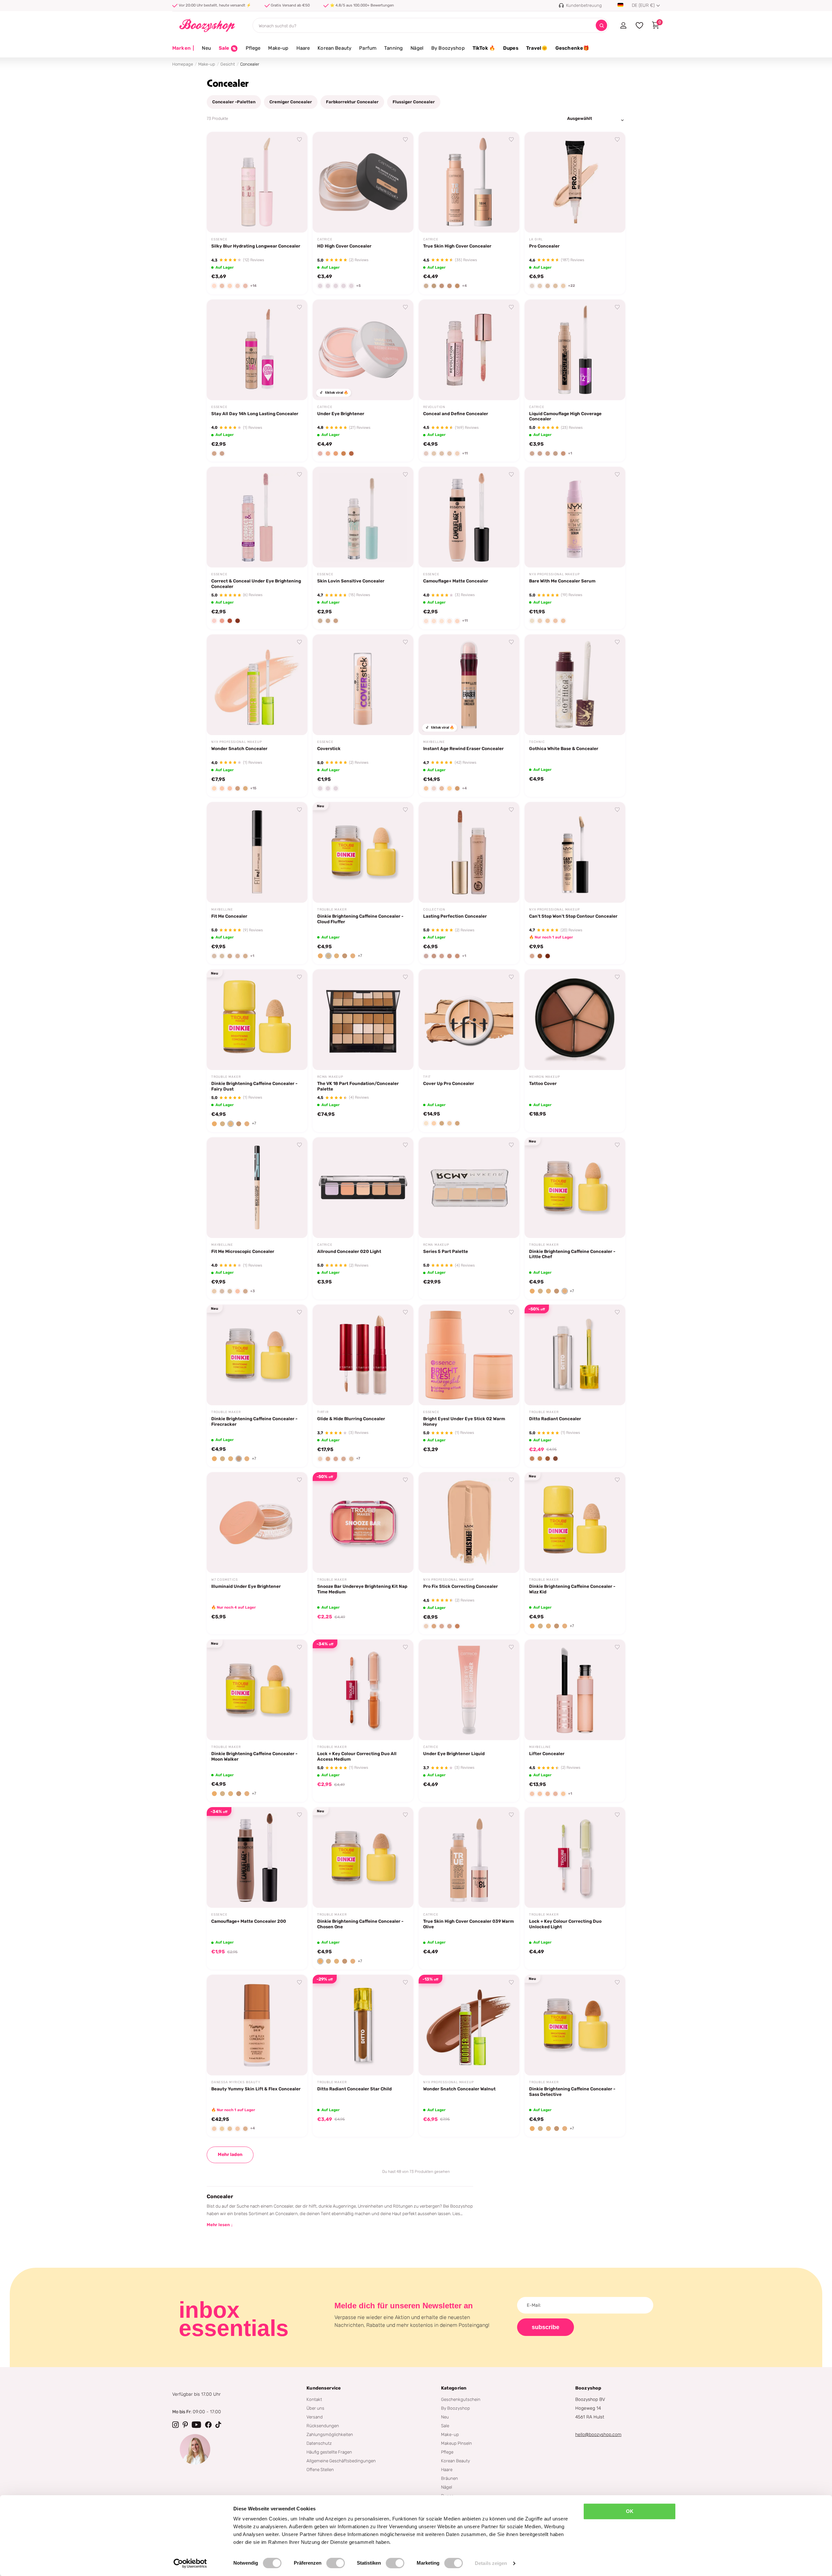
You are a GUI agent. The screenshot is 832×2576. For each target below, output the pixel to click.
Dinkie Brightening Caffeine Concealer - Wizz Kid (572, 1589)
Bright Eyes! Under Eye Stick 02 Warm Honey (464, 1421)
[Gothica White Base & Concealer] (575, 685)
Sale (445, 2426)
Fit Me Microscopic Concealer (243, 1251)
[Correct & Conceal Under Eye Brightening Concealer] (257, 517)
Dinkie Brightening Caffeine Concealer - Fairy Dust (254, 1086)
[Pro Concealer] (575, 182)
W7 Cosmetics (225, 1580)
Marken (183, 48)
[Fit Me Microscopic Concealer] (257, 1188)
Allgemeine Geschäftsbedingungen (341, 2461)
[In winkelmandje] (294, 220)
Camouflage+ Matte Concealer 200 (249, 1921)
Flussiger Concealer (414, 102)
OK (630, 2511)
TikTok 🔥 (484, 48)
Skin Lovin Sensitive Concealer (351, 581)
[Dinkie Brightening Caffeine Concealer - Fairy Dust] (257, 1020)
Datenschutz (319, 2443)
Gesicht (228, 64)
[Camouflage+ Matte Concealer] (469, 517)
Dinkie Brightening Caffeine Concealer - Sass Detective (572, 2091)
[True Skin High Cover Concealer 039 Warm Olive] (469, 1857)
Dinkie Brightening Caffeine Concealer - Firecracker (254, 1421)
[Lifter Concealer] (575, 1690)
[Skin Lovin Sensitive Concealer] (363, 517)
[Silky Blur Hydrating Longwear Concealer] (257, 182)
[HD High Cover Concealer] (363, 182)
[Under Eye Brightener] (363, 350)
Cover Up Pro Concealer (449, 1083)
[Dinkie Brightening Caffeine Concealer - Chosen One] (363, 1857)
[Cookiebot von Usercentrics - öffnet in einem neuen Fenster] (190, 2563)
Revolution (434, 407)
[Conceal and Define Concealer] (469, 350)
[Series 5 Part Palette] (469, 1188)
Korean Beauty (334, 48)
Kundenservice (324, 2388)
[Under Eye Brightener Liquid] (469, 1690)
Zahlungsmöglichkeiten (330, 2434)
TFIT (427, 1077)
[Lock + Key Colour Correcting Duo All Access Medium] (363, 1690)
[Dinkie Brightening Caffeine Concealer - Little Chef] (575, 1188)
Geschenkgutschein (461, 2399)
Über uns (315, 2408)
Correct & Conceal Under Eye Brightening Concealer (256, 584)
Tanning (393, 48)
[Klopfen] (218, 2425)
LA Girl (536, 239)
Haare (303, 48)
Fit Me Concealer (229, 916)
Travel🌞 (537, 48)
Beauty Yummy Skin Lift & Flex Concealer (256, 2089)
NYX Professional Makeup (554, 574)
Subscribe (546, 2327)
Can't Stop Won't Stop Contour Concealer (573, 916)
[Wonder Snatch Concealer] (257, 685)
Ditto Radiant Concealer (555, 1419)
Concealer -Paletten (234, 102)
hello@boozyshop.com (598, 2435)
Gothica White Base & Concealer (564, 748)
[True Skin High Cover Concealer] (469, 182)
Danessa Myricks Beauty (236, 2082)
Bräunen (449, 2478)
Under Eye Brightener (341, 414)
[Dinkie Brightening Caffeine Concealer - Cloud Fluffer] (363, 852)
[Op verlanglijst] (300, 140)
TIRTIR (323, 1412)
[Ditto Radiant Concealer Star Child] (363, 2025)
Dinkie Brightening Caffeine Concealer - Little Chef (572, 1254)
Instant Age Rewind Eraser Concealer (463, 748)
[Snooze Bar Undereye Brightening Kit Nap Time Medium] (363, 1523)
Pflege (253, 48)
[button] (320, 956)
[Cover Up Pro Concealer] (469, 1020)
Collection (434, 910)
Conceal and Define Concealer (456, 414)
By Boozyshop (448, 48)
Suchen (601, 26)
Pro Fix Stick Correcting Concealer (461, 1586)
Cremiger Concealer (291, 102)
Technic (537, 742)
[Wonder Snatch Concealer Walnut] (469, 2025)
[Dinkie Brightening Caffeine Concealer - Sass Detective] (575, 2025)
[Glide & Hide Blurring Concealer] (363, 1355)
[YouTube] (196, 2425)
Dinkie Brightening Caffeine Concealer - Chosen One (360, 1924)
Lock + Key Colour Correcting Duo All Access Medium (357, 1756)
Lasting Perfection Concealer (455, 916)
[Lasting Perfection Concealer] (469, 852)
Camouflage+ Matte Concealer (456, 581)
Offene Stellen (320, 2469)
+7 (360, 956)
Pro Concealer (544, 246)
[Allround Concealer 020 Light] (363, 1188)
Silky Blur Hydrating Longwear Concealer (256, 246)
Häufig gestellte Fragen (329, 2452)
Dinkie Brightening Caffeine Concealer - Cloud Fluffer (360, 919)
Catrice (325, 239)
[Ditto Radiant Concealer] (575, 1355)
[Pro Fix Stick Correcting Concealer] (469, 1523)
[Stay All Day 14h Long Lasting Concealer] (257, 350)
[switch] (336, 2563)
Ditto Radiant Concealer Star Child (354, 2089)
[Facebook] (208, 2425)
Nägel (417, 48)
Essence (219, 239)
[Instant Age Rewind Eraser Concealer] (469, 685)
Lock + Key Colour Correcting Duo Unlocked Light (565, 1924)
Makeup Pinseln (456, 2443)
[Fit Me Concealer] (257, 852)
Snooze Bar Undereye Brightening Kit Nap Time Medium (362, 1589)
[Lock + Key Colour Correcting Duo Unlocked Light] (575, 1857)
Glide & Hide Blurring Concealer (351, 1419)
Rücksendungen (323, 2426)
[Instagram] (175, 2425)
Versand (315, 2417)
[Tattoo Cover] (575, 1020)
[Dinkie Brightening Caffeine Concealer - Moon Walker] (257, 1690)
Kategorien (454, 2388)
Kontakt (314, 2399)
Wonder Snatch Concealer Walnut (459, 2089)
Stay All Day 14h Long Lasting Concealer (255, 414)
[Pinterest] (185, 2425)
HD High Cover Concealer (344, 246)
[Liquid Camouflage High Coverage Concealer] (575, 350)
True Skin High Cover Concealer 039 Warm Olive (468, 1924)
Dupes (511, 48)
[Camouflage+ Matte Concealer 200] (257, 1857)
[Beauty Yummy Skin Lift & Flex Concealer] (257, 2025)
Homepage (183, 64)
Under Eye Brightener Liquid (454, 1753)
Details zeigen (491, 2563)
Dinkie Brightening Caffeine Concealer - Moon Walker (254, 1756)
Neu (206, 48)
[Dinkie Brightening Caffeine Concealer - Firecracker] (257, 1355)
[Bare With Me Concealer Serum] (575, 517)
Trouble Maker (332, 910)
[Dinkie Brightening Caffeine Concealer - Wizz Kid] (575, 1523)
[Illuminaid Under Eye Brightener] (257, 1523)
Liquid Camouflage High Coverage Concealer (565, 416)
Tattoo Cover (543, 1083)
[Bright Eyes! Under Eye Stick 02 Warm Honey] (469, 1355)
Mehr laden (230, 2155)
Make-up (278, 48)
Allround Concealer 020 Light (349, 1251)
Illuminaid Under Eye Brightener (246, 1586)
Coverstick (329, 748)
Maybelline (434, 742)
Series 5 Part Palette (446, 1251)
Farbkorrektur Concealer (352, 102)
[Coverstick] (363, 685)
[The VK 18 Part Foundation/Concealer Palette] (363, 1020)
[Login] (623, 25)
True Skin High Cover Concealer (457, 246)
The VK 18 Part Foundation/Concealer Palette (358, 1086)
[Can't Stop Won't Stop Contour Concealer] (575, 852)
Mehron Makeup (544, 1077)
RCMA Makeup (330, 1077)
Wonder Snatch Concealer (239, 748)
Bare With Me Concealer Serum (562, 581)
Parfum (368, 48)
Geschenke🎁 (572, 48)
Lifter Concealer (547, 1753)
